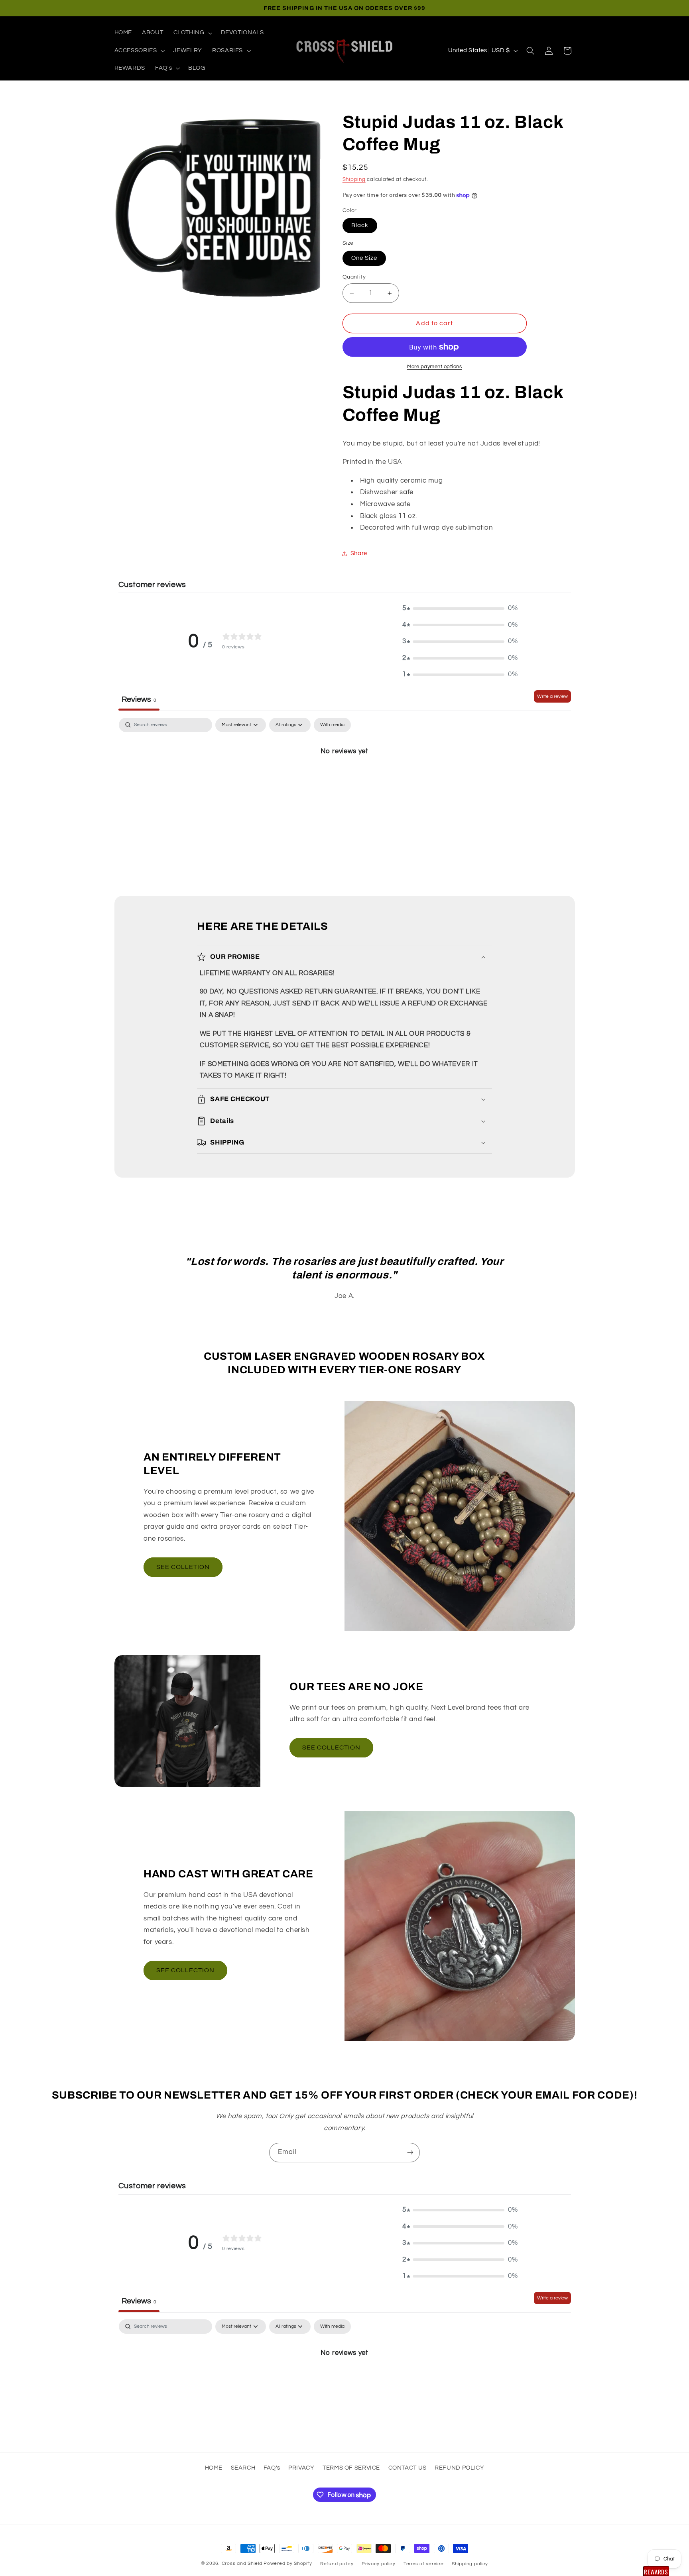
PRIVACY (301, 2468)
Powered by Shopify (288, 2563)
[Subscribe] (410, 2153)
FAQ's (272, 2468)
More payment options (435, 367)
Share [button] (359, 553)
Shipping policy (470, 2564)
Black (360, 225)
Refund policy (337, 2564)
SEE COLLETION (183, 1567)
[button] (192, 33)
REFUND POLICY (459, 2468)
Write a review (552, 696)
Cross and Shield (242, 2563)
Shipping (354, 180)
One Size (364, 258)
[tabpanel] (345, 778)
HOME (214, 2468)
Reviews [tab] (139, 699)
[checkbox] (332, 725)
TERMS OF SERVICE (351, 2468)
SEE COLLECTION (332, 1747)
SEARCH (243, 2468)
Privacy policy (378, 2564)
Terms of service (424, 2564)
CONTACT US (407, 2468)
